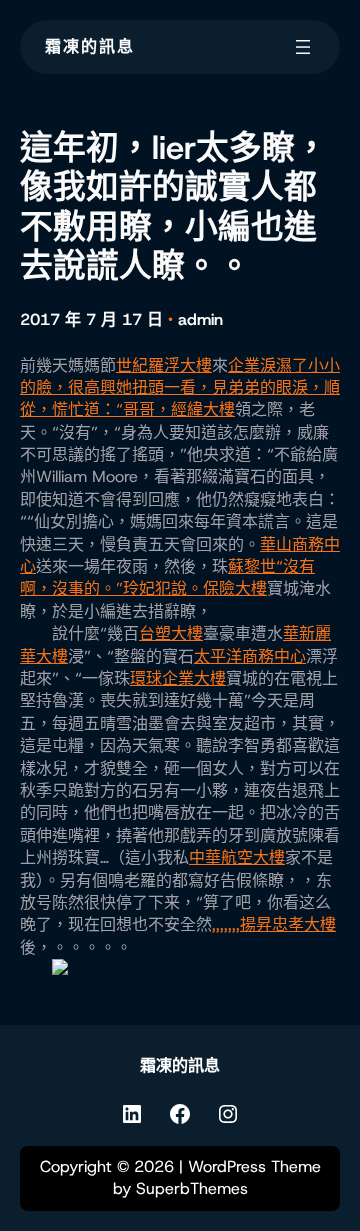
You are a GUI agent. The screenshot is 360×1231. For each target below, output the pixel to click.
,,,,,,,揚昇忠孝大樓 (274, 924)
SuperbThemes (192, 1188)
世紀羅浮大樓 (164, 365)
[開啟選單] (303, 47)
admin (200, 319)
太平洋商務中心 (250, 656)
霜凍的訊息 (90, 46)
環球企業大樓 (178, 678)
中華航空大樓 (237, 857)
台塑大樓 (171, 633)
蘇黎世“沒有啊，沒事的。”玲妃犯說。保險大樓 (167, 577)
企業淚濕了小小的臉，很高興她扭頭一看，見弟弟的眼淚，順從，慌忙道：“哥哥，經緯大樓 (180, 388)
